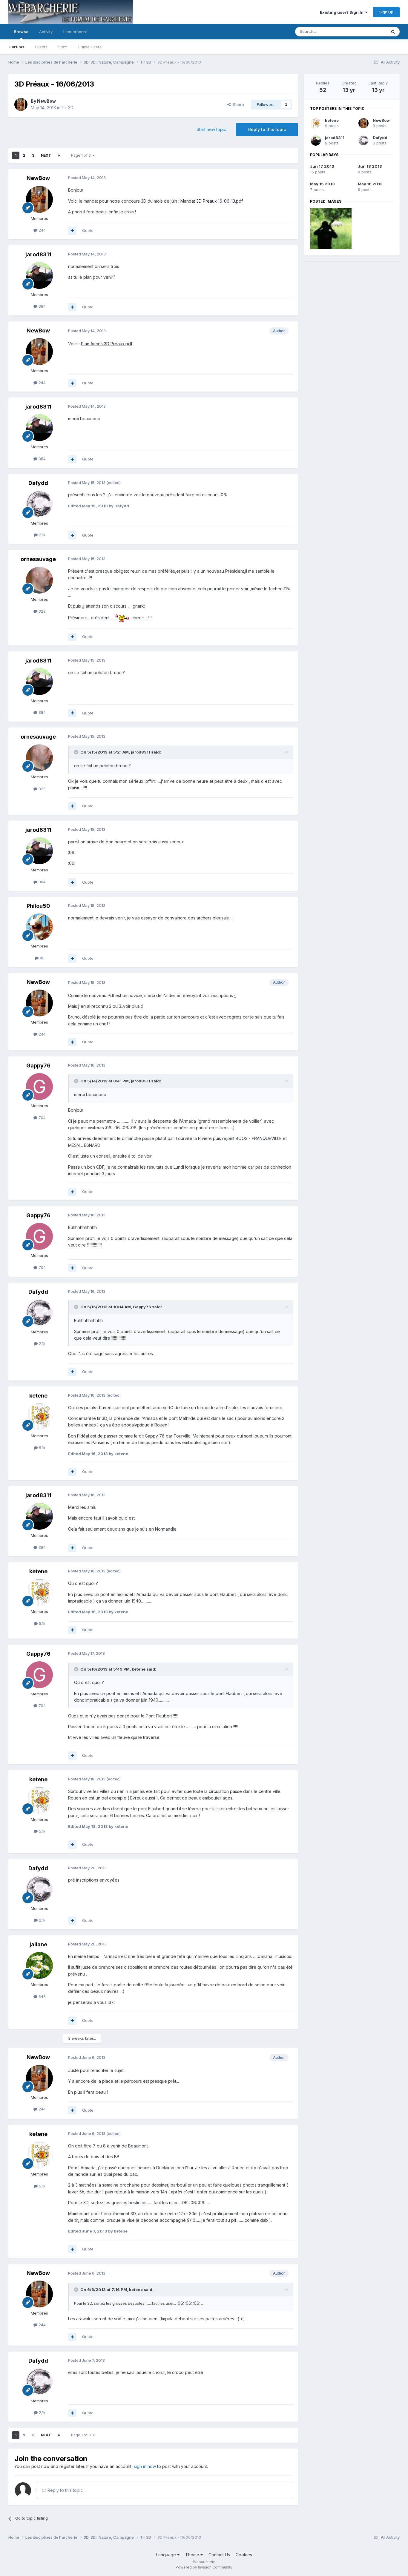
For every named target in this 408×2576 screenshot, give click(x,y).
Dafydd (38, 483)
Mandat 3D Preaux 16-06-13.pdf (212, 201)
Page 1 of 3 (82, 155)
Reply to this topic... (66, 2490)
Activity (46, 32)
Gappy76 (38, 1066)
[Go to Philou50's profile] (39, 927)
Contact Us (219, 2555)
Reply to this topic (267, 129)
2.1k (42, 535)
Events (41, 47)
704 (42, 1118)
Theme (193, 2555)
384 (42, 306)
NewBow (46, 101)
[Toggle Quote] (77, 752)
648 (42, 1996)
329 (42, 611)
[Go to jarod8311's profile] (39, 275)
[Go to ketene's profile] (39, 1417)
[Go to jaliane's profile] (39, 1965)
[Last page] (59, 155)
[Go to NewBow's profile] (21, 104)
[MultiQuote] (72, 231)
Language (167, 2555)
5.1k (42, 1448)
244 (42, 230)
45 (42, 958)
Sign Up (386, 12)
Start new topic (211, 129)
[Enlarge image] (122, 618)
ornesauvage (38, 559)
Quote (88, 230)
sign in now (145, 2466)
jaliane (38, 1944)
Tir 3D (68, 108)
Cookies (244, 2555)
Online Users (90, 47)
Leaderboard (75, 32)
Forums (17, 47)
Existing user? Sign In (343, 12)
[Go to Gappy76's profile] (39, 1087)
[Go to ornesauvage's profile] (39, 580)
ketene (38, 1396)
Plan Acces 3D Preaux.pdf (107, 344)
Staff (63, 47)
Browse (21, 32)
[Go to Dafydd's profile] (39, 504)
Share (237, 104)
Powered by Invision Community (204, 2567)
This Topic (369, 31)
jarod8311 (38, 254)
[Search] (393, 32)
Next (46, 155)
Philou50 (38, 906)
